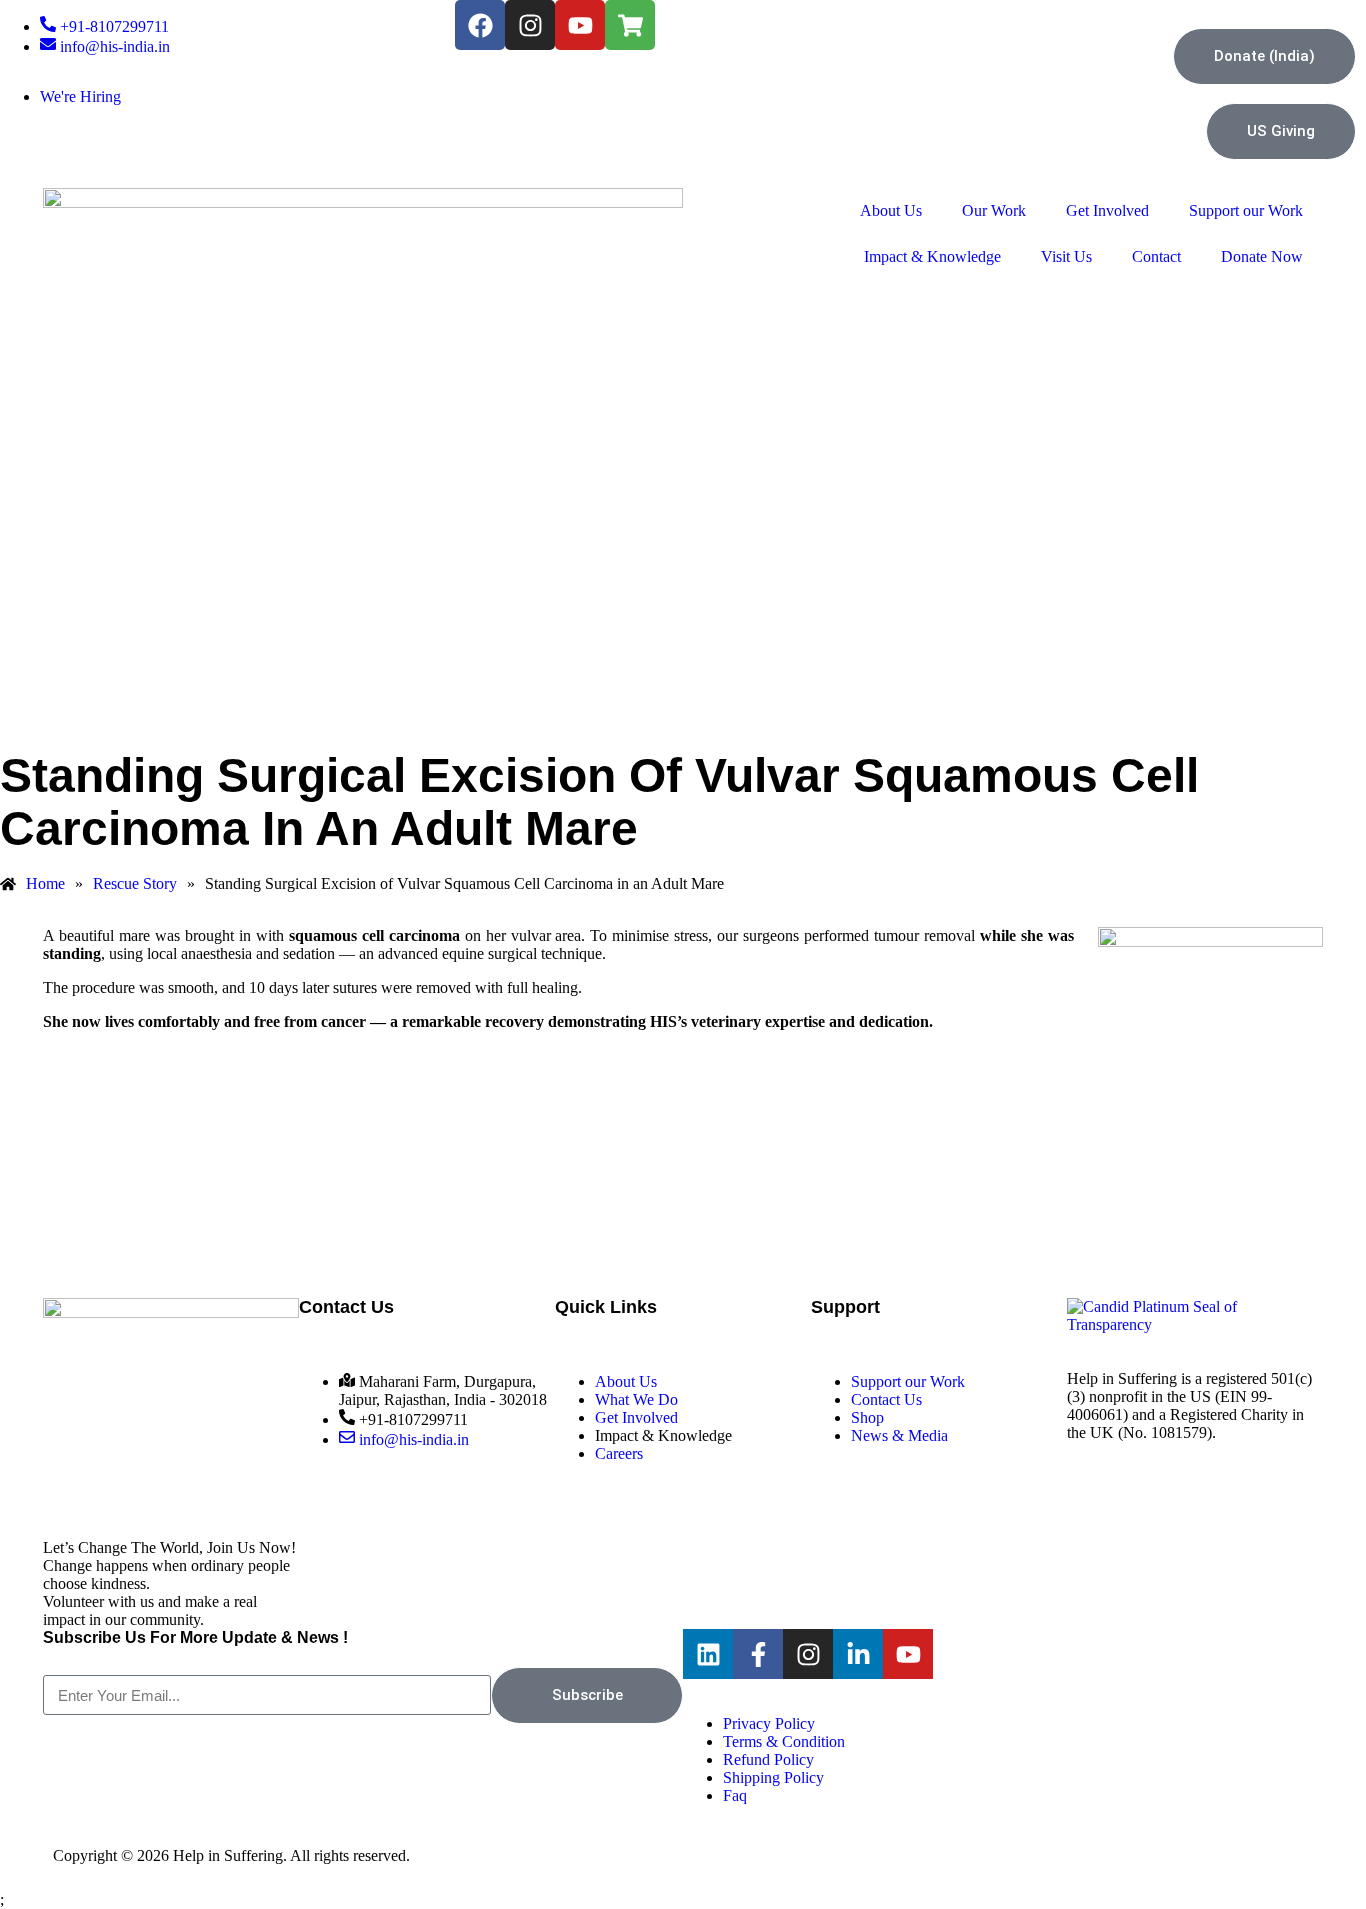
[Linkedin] (708, 1654)
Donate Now (1262, 256)
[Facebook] (480, 25)
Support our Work (1246, 210)
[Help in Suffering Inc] (1195, 1324)
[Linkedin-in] (858, 1654)
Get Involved (1107, 210)
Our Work (994, 210)
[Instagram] (530, 25)
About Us (891, 210)
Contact (1156, 256)
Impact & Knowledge (932, 256)
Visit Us (1066, 256)
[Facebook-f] (758, 1654)
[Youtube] (580, 25)
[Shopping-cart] (630, 25)
